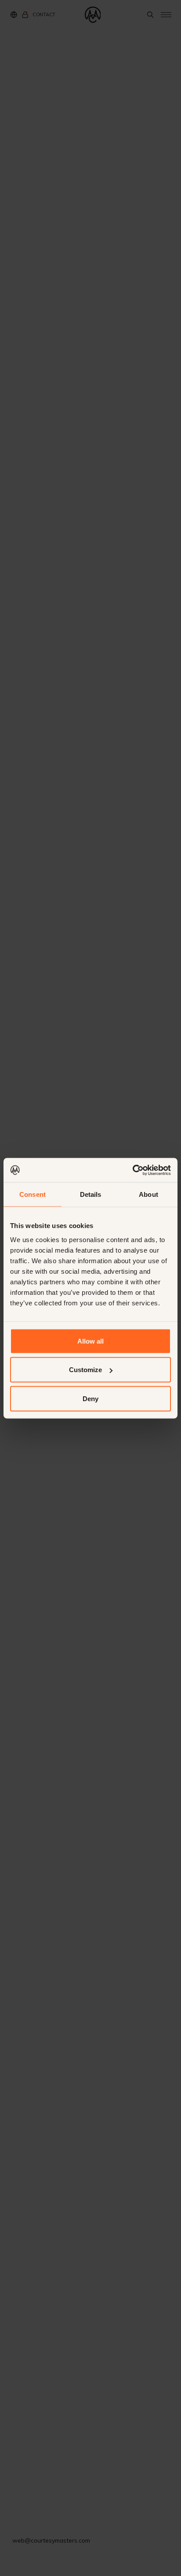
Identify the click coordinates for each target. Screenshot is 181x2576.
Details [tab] (91, 1194)
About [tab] (148, 1194)
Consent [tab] (33, 1194)
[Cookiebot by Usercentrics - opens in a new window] (132, 1170)
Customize (85, 1370)
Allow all (90, 1341)
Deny (90, 1398)
